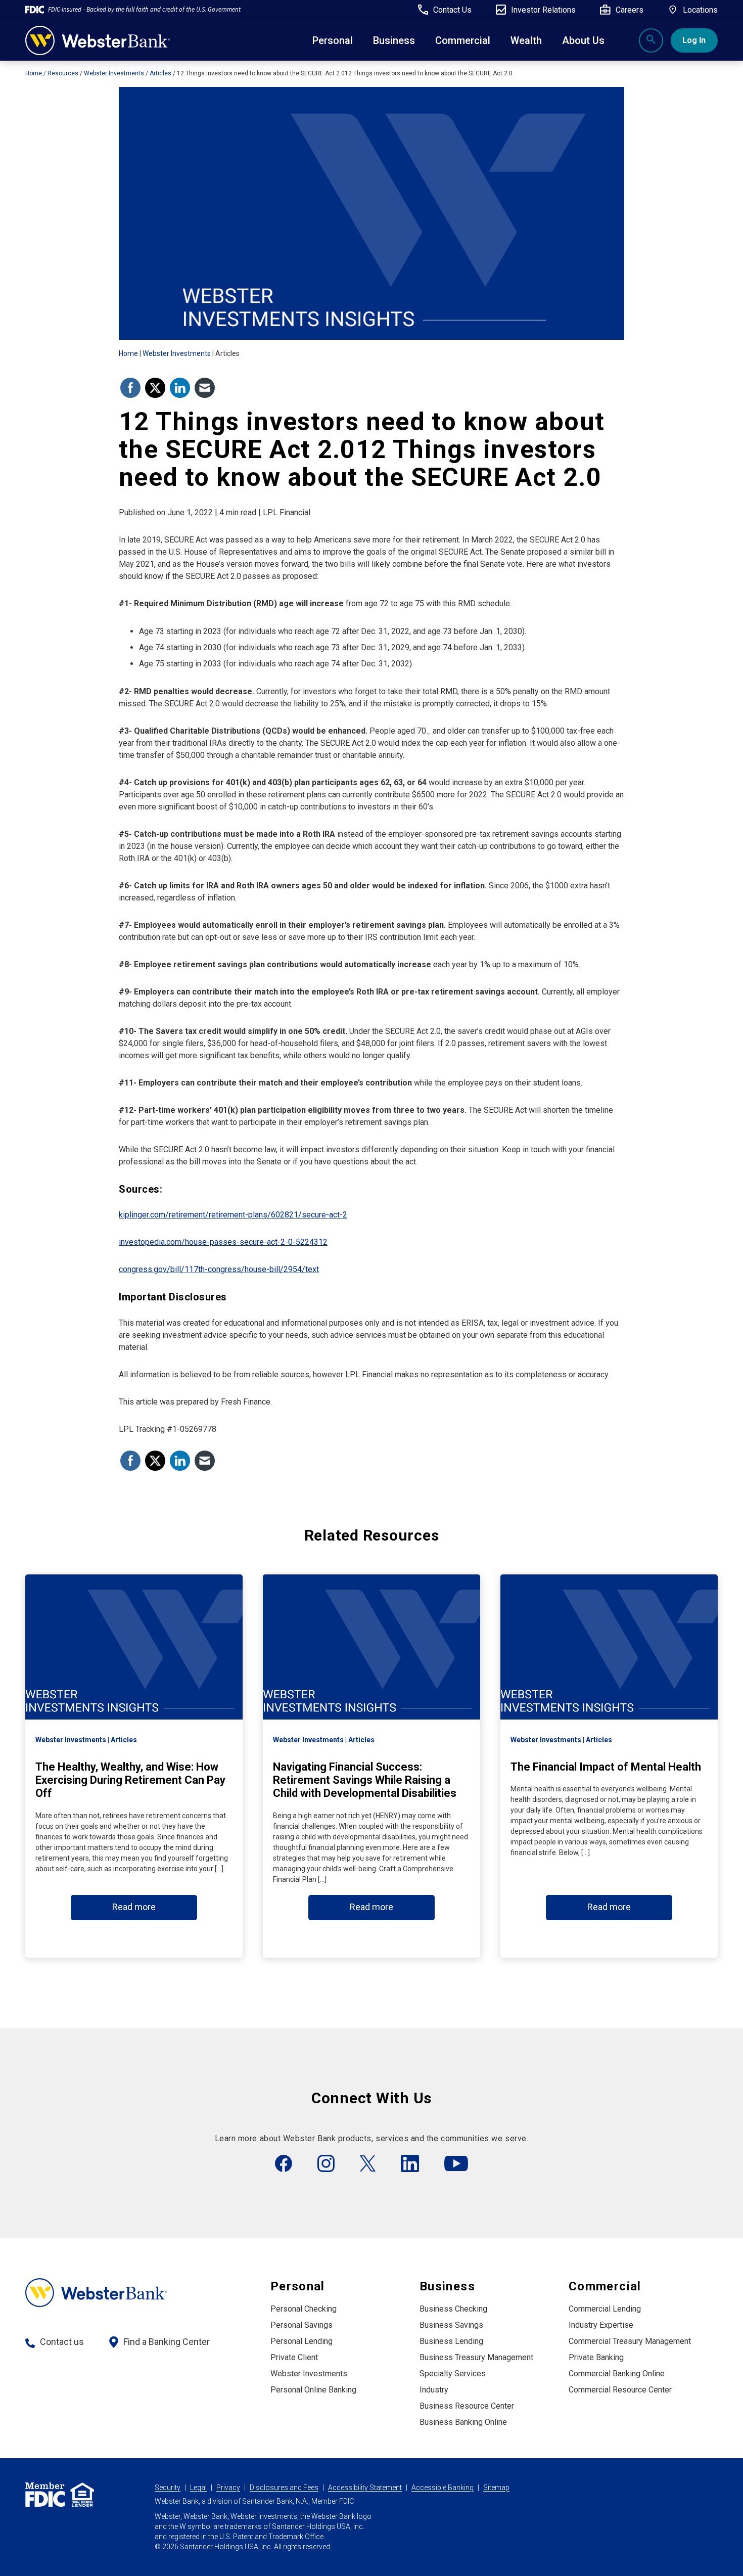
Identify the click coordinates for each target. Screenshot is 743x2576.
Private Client (294, 2357)
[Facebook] (284, 2163)
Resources (63, 73)
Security (168, 2488)
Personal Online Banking (313, 2390)
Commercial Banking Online (617, 2374)
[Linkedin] (410, 2163)
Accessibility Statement (365, 2488)
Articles (160, 73)
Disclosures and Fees (284, 2488)
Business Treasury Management (476, 2357)
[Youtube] (456, 2163)
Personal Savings (301, 2325)
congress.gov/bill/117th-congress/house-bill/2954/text (219, 1269)
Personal (333, 40)
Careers (630, 10)
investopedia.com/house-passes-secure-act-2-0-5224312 (223, 1242)
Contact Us (452, 10)
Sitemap (496, 2488)
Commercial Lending (605, 2309)
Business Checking (453, 2309)
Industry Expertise (601, 2325)
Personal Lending (301, 2341)
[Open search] (651, 40)
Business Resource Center (467, 2406)
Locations (700, 10)
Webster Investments (114, 73)
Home (34, 73)
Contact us (62, 2342)
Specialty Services (453, 2374)
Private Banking (596, 2357)
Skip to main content (72, 12)
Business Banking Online (463, 2422)
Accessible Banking (443, 2488)
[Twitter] (368, 2163)
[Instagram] (326, 2163)
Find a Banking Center (167, 2342)
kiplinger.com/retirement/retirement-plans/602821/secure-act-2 (233, 1215)
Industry (434, 2390)
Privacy (228, 2488)
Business (394, 40)
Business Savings (451, 2325)
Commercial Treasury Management (630, 2341)
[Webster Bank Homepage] (98, 40)
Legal (198, 2488)
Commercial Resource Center (620, 2390)
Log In (694, 40)
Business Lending (451, 2341)
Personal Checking (304, 2309)
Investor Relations (543, 10)
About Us (583, 40)
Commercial (605, 2286)
